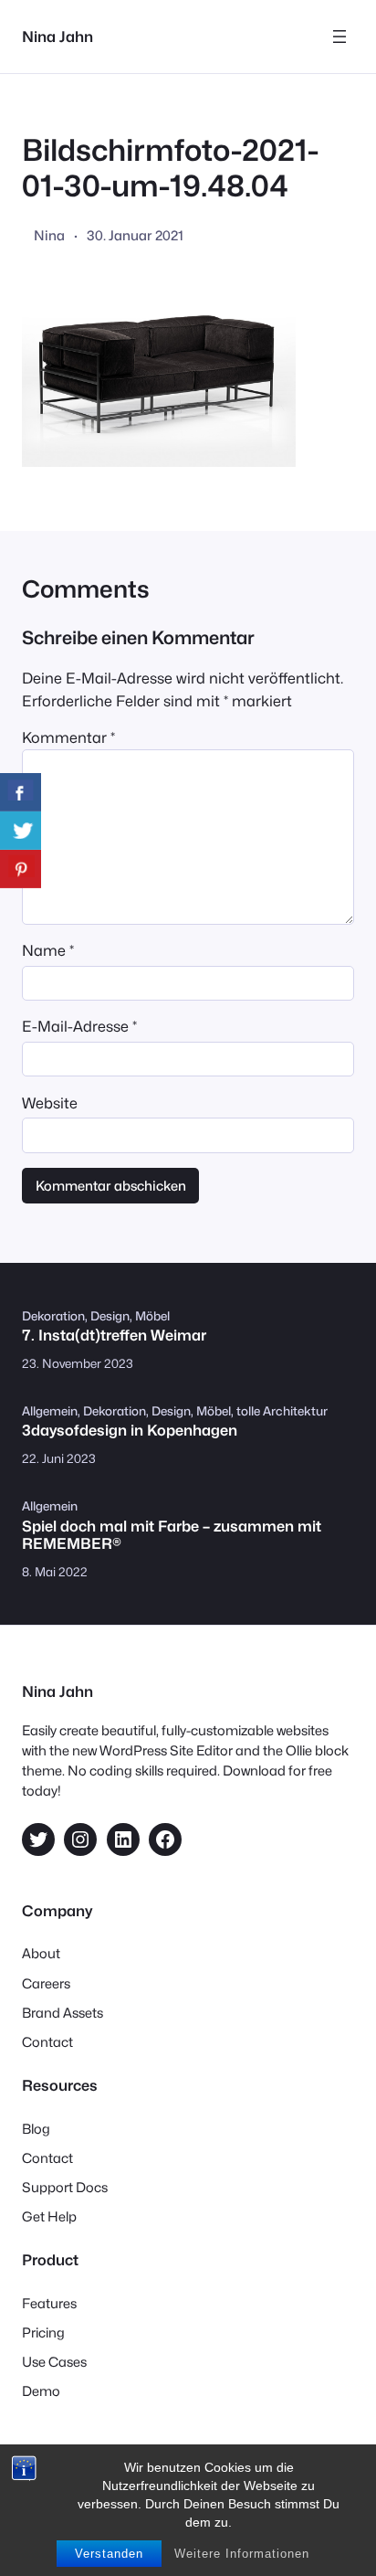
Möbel (152, 1316)
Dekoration (53, 1316)
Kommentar (68, 737)
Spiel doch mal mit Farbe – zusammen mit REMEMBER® (172, 1536)
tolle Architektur (282, 1411)
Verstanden (109, 2554)
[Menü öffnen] (339, 37)
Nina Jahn (57, 37)
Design (110, 1316)
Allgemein (50, 1411)
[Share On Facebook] (21, 792)
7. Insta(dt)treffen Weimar (114, 1336)
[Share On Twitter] (21, 831)
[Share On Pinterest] (21, 869)
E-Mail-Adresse (79, 1026)
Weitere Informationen (242, 2554)
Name (48, 950)
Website (50, 1103)
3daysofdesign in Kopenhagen (130, 1431)
